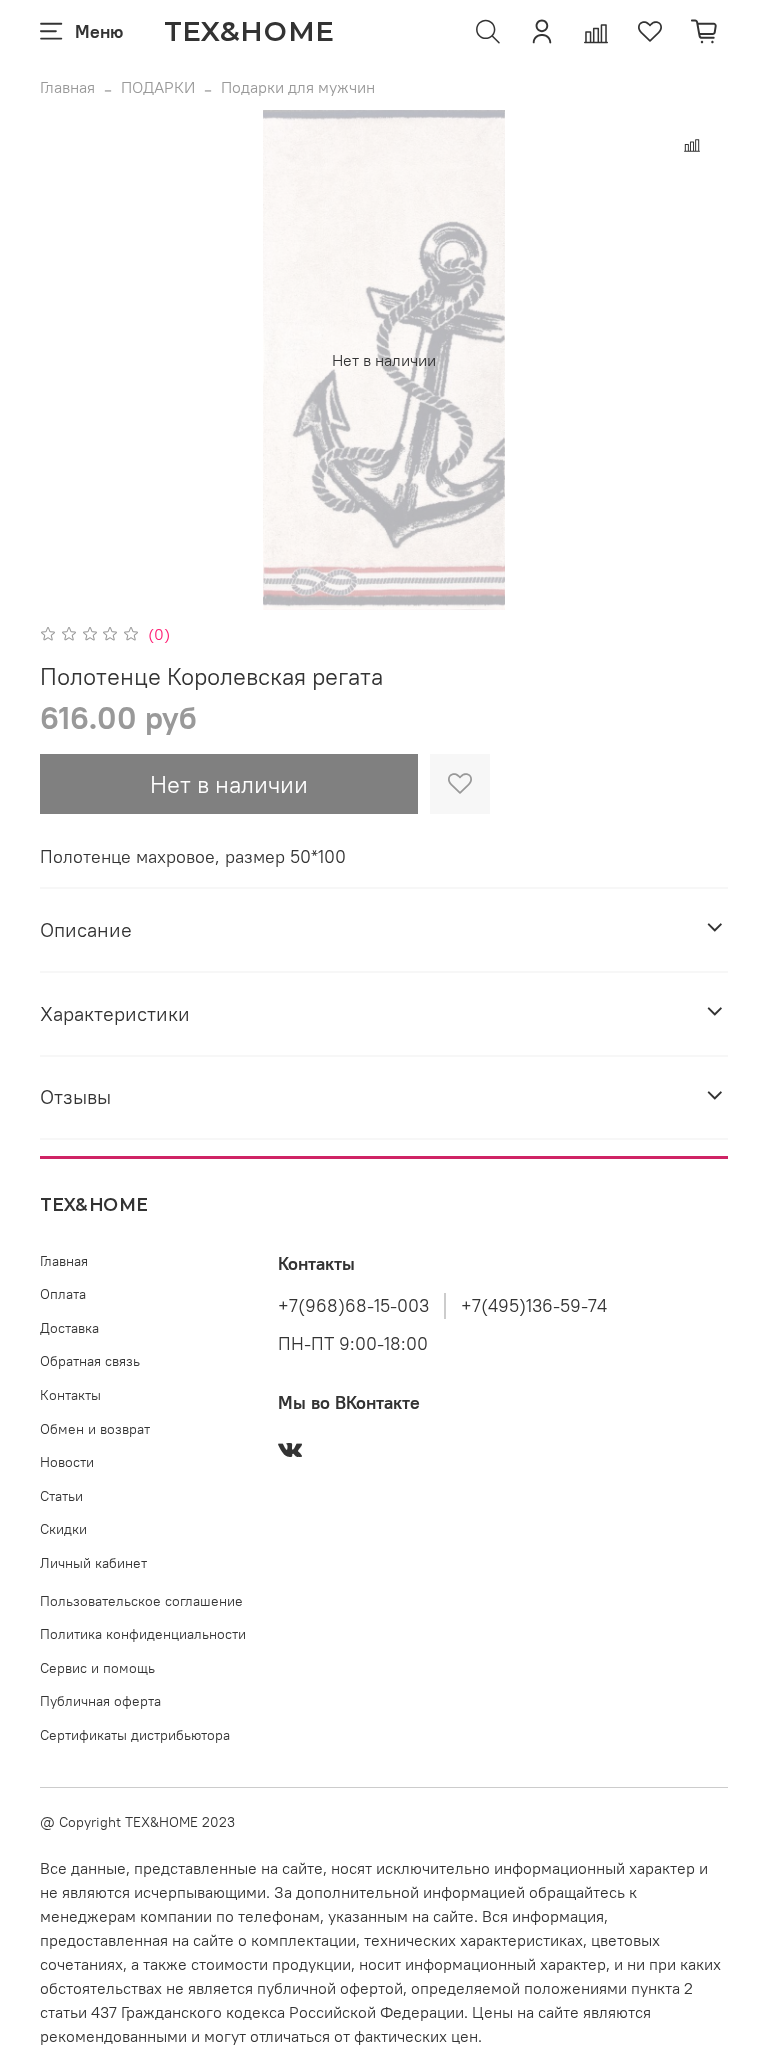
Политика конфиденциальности (143, 1634)
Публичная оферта (100, 1701)
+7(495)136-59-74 (534, 1306)
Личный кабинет (93, 1563)
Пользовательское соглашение (141, 1601)
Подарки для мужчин (298, 87)
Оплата (63, 1294)
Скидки (63, 1529)
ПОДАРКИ (158, 87)
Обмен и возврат (95, 1429)
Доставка (69, 1328)
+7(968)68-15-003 (353, 1306)
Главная (67, 87)
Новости (67, 1462)
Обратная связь (90, 1361)
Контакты (70, 1395)
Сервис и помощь (97, 1668)
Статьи (61, 1496)
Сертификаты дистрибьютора (135, 1735)
